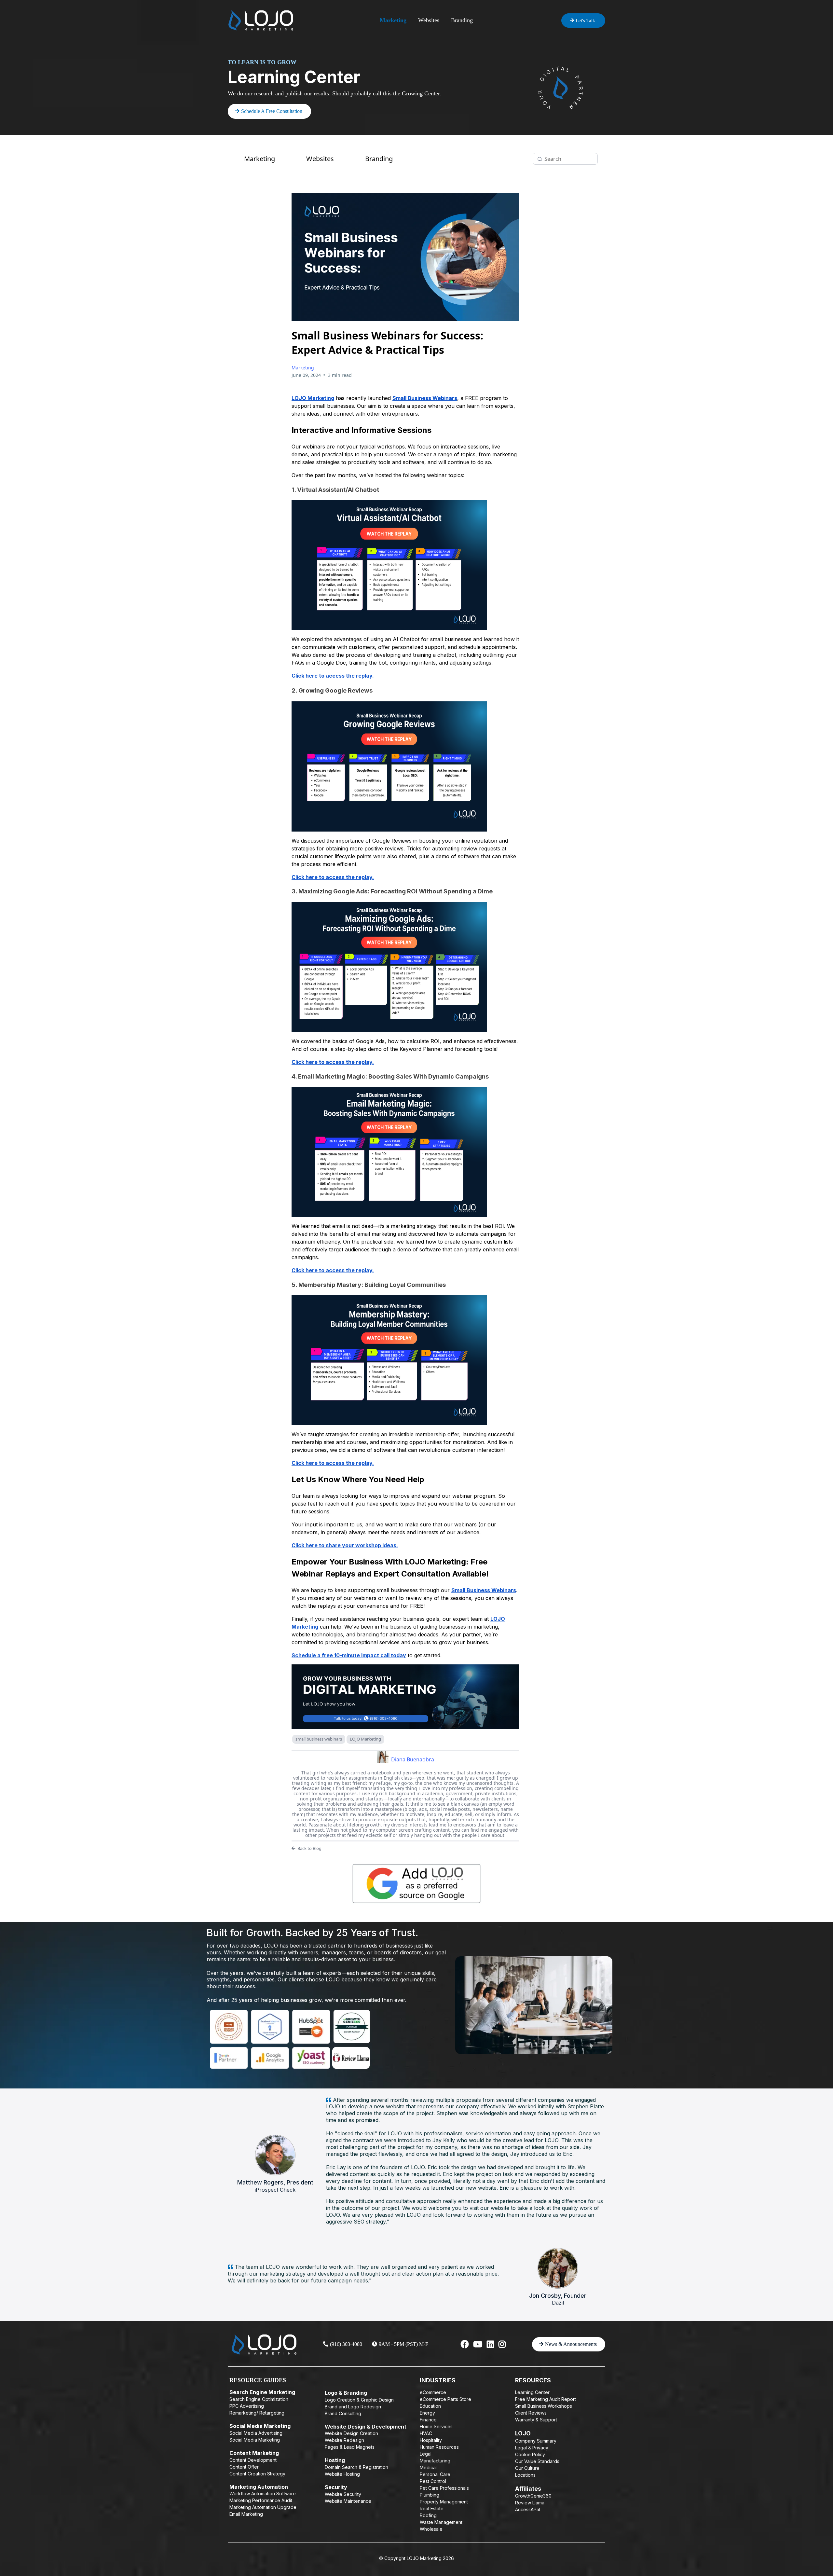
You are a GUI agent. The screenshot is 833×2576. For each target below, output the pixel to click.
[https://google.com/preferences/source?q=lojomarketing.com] (416, 1884)
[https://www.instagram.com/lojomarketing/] (502, 2344)
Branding (462, 20)
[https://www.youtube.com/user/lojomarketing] (478, 2344)
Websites (429, 20)
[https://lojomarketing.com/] (261, 20)
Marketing (393, 20)
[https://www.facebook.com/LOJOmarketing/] (465, 2344)
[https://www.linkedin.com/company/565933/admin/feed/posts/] (490, 2344)
